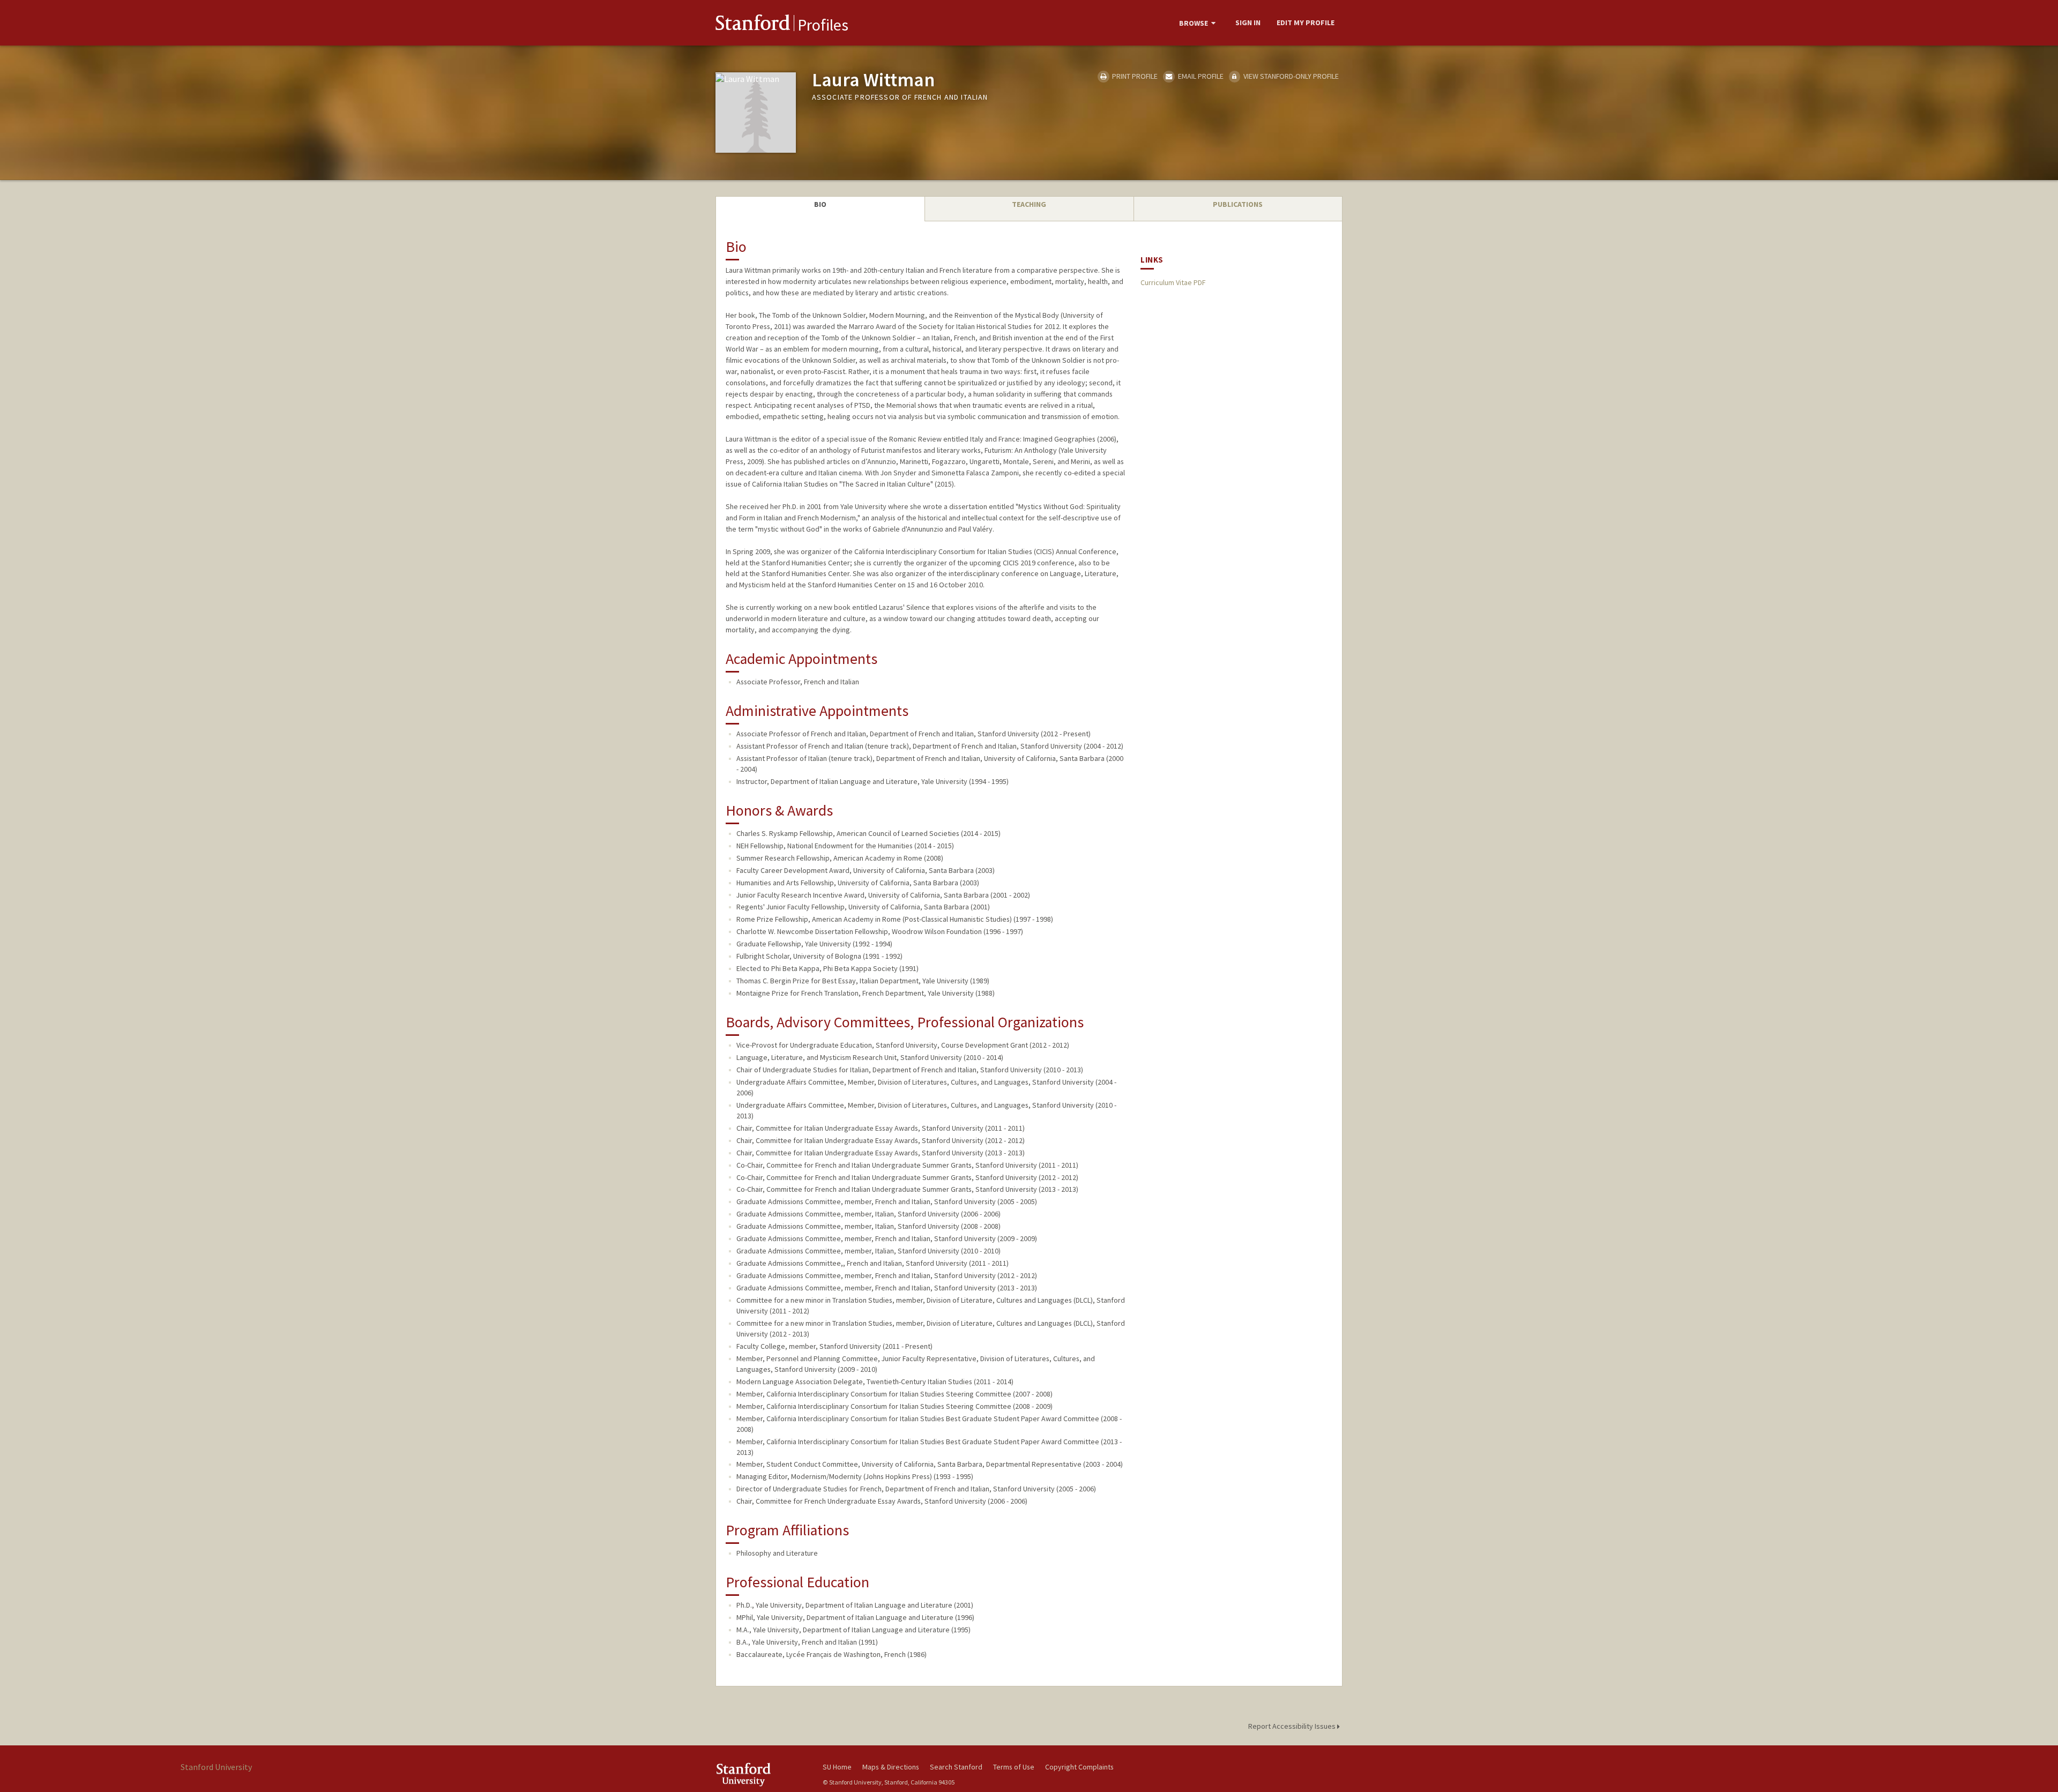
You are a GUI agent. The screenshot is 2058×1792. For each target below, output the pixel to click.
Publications (1238, 204)
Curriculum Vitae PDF (1173, 282)
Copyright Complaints (1079, 1767)
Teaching (1029, 204)
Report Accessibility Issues (1293, 1726)
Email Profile (1200, 76)
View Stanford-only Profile (1290, 76)
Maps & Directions (891, 1767)
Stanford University (761, 1775)
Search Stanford (956, 1767)
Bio (820, 204)
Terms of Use (1014, 1767)
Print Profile (1134, 76)
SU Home (837, 1767)
